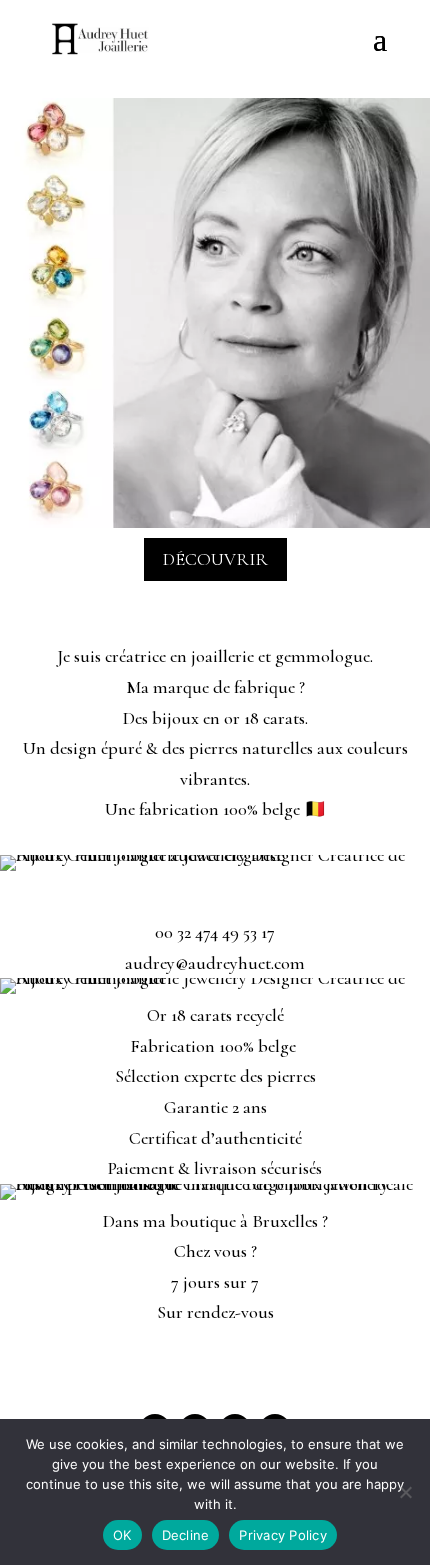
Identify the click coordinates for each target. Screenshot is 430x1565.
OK (122, 1535)
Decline (186, 1535)
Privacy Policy (283, 1535)
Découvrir (215, 559)
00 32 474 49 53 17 (215, 932)
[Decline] (405, 1492)
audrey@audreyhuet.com (215, 963)
